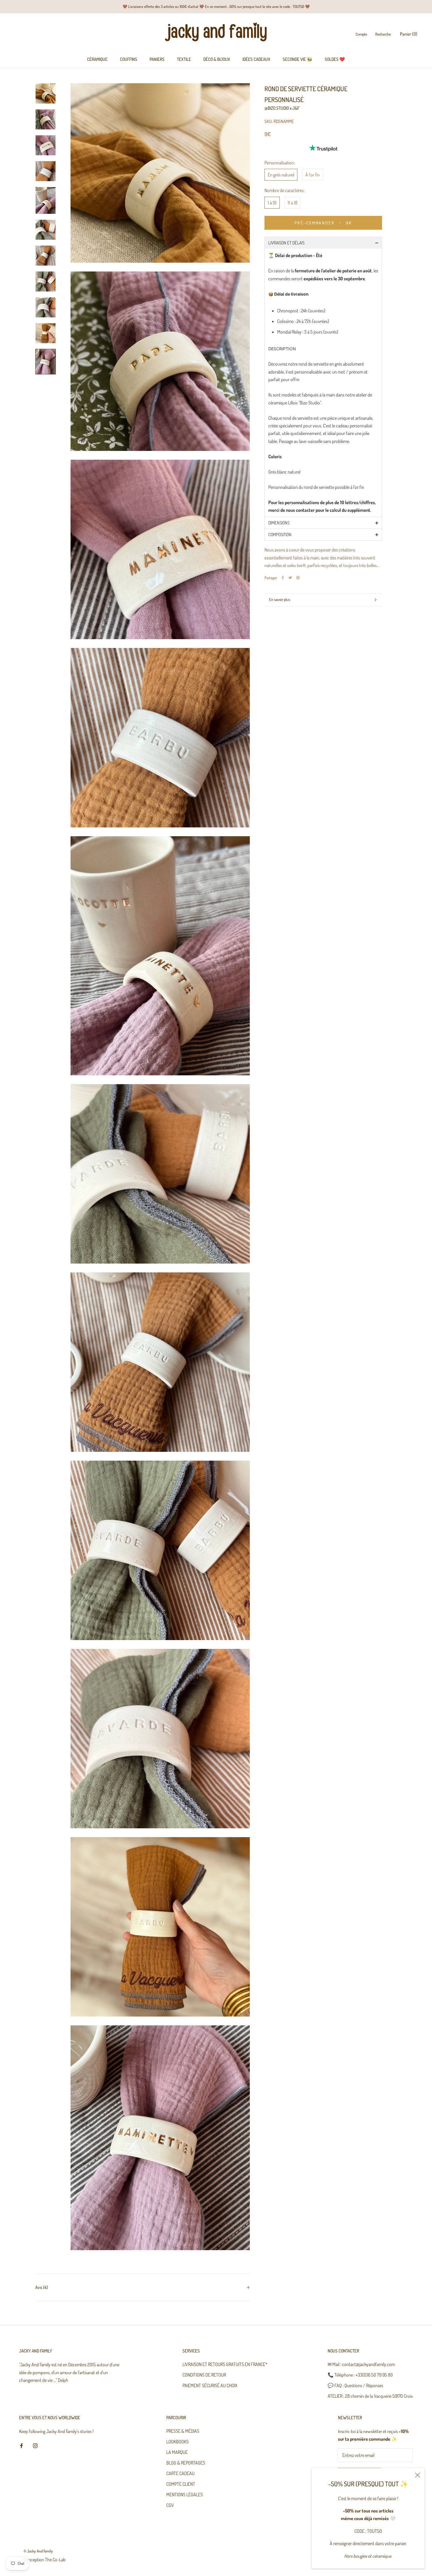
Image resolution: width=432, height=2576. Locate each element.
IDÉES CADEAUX (256, 59)
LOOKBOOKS (178, 2442)
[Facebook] (283, 578)
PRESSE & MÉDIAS (183, 2431)
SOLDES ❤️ (335, 59)
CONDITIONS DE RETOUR (204, 2375)
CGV (170, 2505)
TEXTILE (184, 59)
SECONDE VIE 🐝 (298, 59)
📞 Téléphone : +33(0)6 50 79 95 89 (360, 2375)
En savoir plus (280, 599)
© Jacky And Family (38, 2551)
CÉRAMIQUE (97, 59)
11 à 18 (293, 202)
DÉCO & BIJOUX (217, 59)
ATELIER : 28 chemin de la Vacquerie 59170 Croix (370, 2396)
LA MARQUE (177, 2452)
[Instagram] (35, 2445)
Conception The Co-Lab (45, 2560)
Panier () (409, 34)
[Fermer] (418, 2475)
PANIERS (157, 59)
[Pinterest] (298, 578)
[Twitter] (290, 578)
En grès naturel (281, 175)
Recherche (383, 34)
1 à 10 (272, 202)
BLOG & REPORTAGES (186, 2463)
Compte (361, 34)
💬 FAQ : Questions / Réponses (355, 2385)
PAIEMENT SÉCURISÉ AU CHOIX (210, 2385)
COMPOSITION (280, 535)
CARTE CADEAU (180, 2473)
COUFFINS (129, 59)
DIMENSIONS (279, 523)
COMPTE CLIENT (181, 2484)
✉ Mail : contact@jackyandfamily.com (361, 2364)
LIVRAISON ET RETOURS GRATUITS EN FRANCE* (225, 2364)
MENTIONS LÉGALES (185, 2495)
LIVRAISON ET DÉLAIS (286, 243)
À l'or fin (313, 175)
